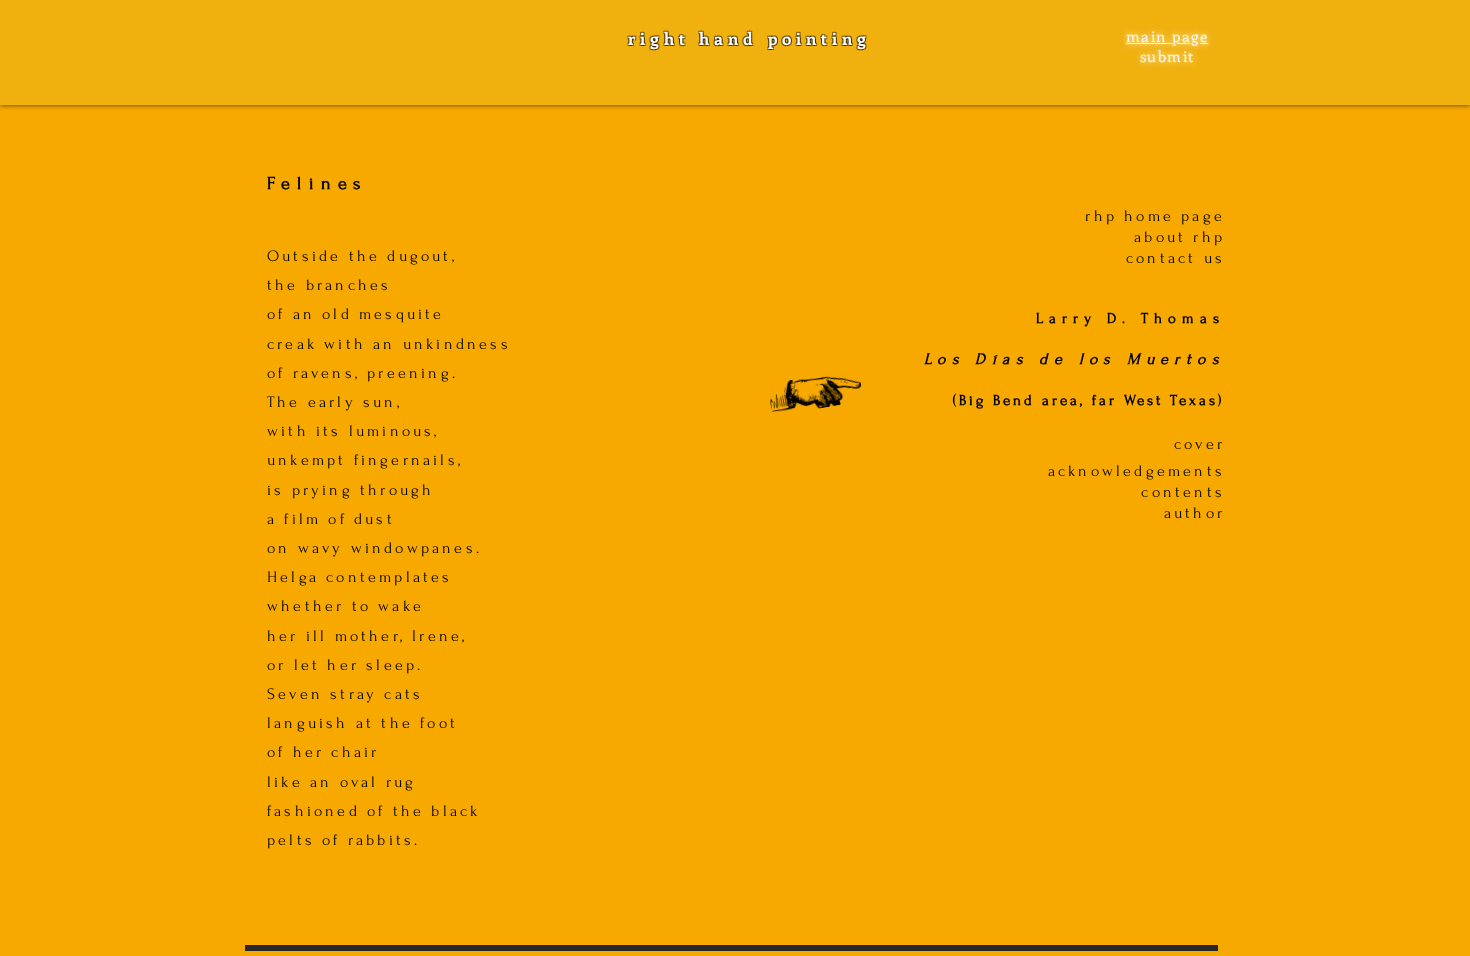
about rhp (1179, 237)
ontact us (1180, 258)
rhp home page (1155, 216)
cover (1199, 444)
